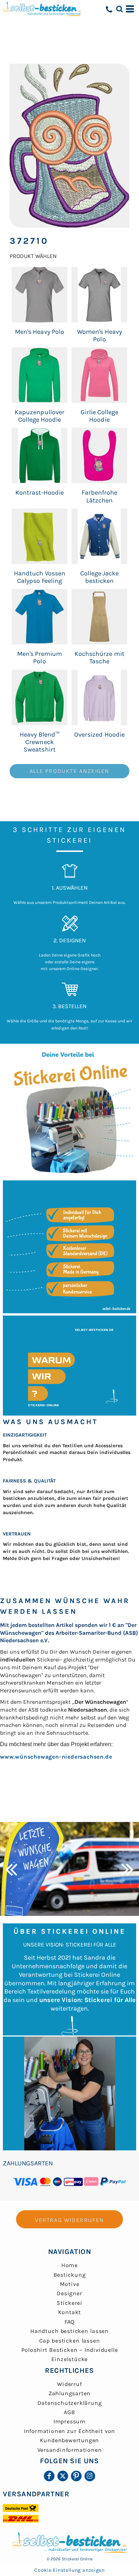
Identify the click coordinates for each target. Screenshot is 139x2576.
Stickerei (69, 2303)
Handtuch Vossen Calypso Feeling (40, 577)
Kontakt (70, 2312)
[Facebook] (49, 2476)
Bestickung (70, 2275)
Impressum (69, 2421)
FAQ (69, 2322)
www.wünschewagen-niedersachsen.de (56, 1757)
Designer (69, 2293)
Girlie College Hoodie (100, 416)
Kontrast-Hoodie (39, 492)
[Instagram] (90, 2476)
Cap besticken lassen (70, 2341)
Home (69, 2265)
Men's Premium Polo (40, 657)
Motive (70, 2284)
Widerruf (69, 2384)
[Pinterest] (76, 2476)
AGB (69, 2412)
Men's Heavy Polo (40, 332)
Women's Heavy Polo (99, 335)
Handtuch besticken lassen (69, 2331)
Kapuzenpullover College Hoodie (39, 416)
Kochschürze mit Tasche (99, 657)
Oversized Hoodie (99, 734)
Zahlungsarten (69, 2393)
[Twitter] (63, 2476)
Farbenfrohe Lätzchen (99, 496)
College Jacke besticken (100, 577)
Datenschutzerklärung (70, 2403)
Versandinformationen (70, 2450)
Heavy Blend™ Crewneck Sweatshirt (40, 742)
